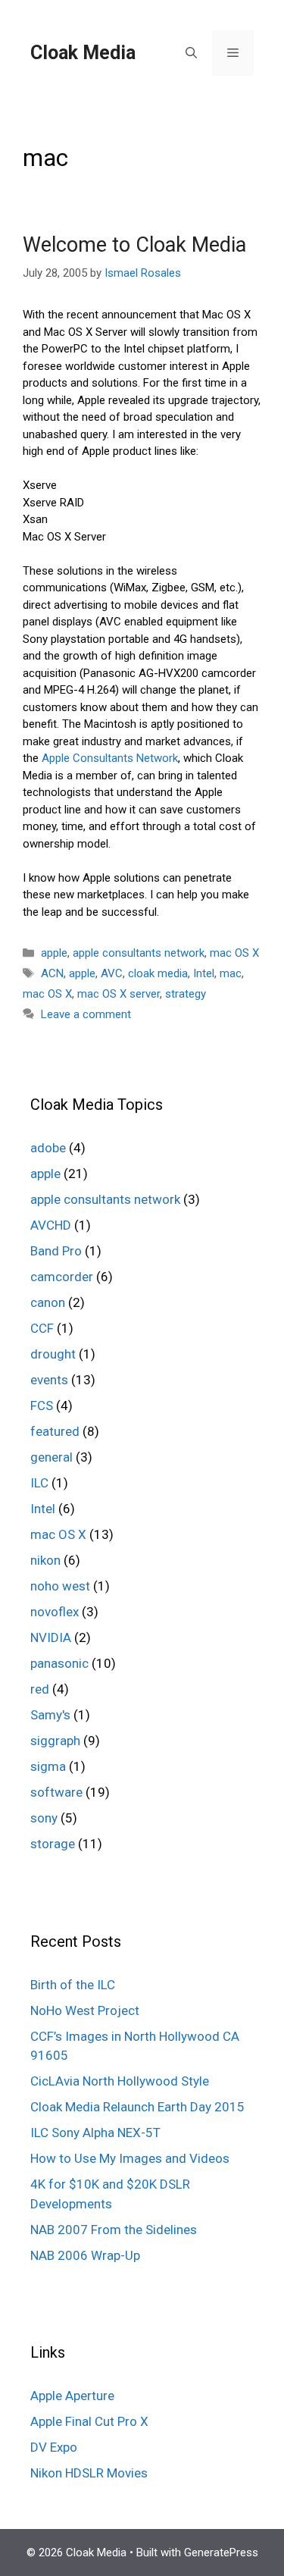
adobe (48, 1148)
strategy (186, 994)
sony (44, 1818)
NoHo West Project (85, 2010)
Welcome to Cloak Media (134, 245)
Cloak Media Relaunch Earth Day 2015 (137, 2107)
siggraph (55, 1741)
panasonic (59, 1663)
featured (55, 1431)
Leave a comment (86, 1014)
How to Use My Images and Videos (130, 2158)
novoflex (55, 1612)
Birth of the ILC (73, 1985)
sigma (48, 1766)
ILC (39, 1483)
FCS (42, 1406)
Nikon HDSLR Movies (89, 2473)
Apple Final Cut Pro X (89, 2421)
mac (231, 973)
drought (53, 1354)
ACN (52, 973)
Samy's (50, 1715)
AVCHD (51, 1225)
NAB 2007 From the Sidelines (114, 2230)
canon (48, 1302)
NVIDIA (51, 1637)
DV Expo (54, 2447)
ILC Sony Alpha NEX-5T (95, 2133)
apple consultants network (139, 953)
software (56, 1792)
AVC (112, 973)
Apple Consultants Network (110, 758)
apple (54, 953)
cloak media (158, 973)
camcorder (62, 1277)
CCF (42, 1328)
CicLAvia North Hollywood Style (120, 2081)
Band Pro (56, 1251)
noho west (60, 1586)
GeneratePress (221, 2552)
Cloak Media (83, 53)
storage (53, 1844)
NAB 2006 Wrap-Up (85, 2255)
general (51, 1457)
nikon (45, 1560)
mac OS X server (119, 994)
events (49, 1380)
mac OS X (234, 953)
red (40, 1689)
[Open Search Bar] (191, 53)
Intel (204, 973)
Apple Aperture (72, 2396)
